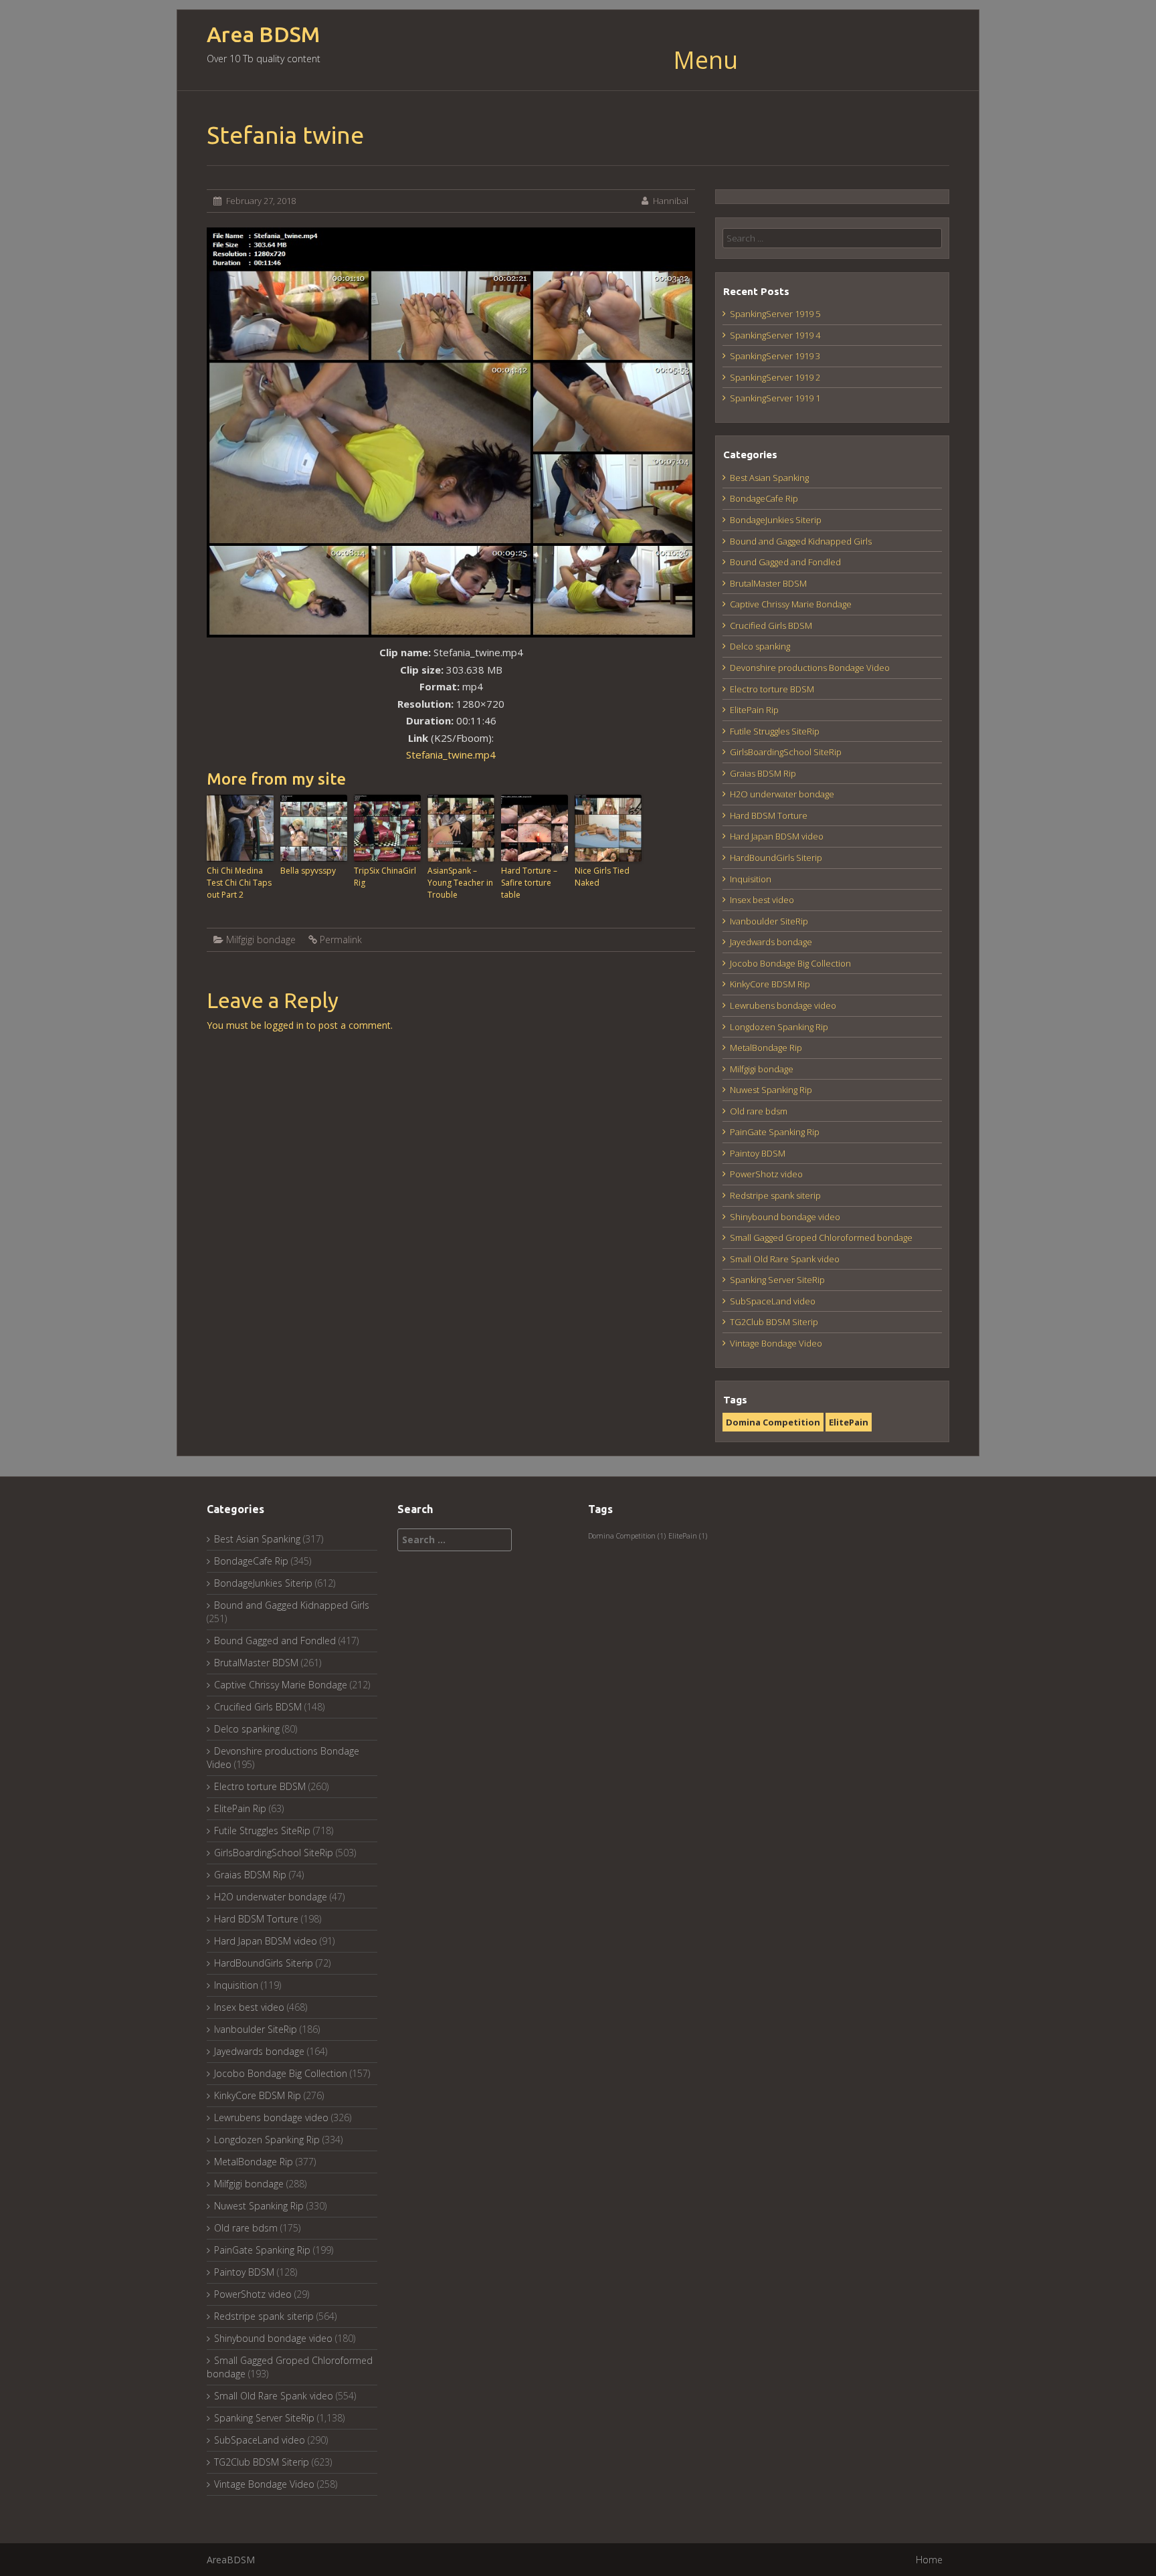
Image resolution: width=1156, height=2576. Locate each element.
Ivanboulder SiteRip (769, 921)
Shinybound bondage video (785, 1217)
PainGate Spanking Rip (775, 1132)
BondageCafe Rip (764, 498)
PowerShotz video (766, 1174)
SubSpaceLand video (773, 1301)
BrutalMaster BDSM (768, 583)
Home (929, 2560)
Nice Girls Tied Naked (602, 877)
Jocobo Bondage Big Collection (790, 963)
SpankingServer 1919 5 (775, 314)
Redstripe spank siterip (775, 1195)
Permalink (341, 939)
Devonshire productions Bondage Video (810, 668)
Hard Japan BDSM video (777, 836)
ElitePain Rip (754, 710)
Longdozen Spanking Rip (779, 1027)
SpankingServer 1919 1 (775, 398)
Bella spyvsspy (308, 871)
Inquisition (751, 879)
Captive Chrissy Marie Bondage (791, 604)
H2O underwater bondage (782, 794)
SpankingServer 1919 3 (775, 356)
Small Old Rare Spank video (785, 1259)
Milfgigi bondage (261, 939)
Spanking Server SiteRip (777, 1280)
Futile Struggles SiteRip (775, 731)
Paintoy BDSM (758, 1153)
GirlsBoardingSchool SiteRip (786, 752)
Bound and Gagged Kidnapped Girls (801, 541)
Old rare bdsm (759, 1111)
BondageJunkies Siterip (776, 520)
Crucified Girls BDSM (771, 625)
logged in (284, 1025)
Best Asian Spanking (769, 478)
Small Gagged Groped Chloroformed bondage (821, 1237)
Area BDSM (263, 34)
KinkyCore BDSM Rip (770, 984)
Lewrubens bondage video (783, 1005)
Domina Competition (773, 1422)
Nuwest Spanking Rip (771, 1090)
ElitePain (849, 1422)
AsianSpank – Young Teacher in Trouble (460, 883)
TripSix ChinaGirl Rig (385, 877)
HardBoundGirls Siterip (776, 858)
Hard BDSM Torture (769, 815)
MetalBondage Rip (766, 1048)
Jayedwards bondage (771, 942)
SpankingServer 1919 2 (775, 377)
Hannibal (671, 201)
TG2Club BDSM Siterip (774, 1322)
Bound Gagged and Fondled (785, 562)
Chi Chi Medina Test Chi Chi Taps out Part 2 (239, 883)
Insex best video (762, 900)
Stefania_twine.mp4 (451, 755)
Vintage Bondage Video (776, 1343)
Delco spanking (760, 646)
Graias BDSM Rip (763, 773)
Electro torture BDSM (772, 689)
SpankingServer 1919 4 (775, 335)
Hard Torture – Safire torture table (529, 883)
